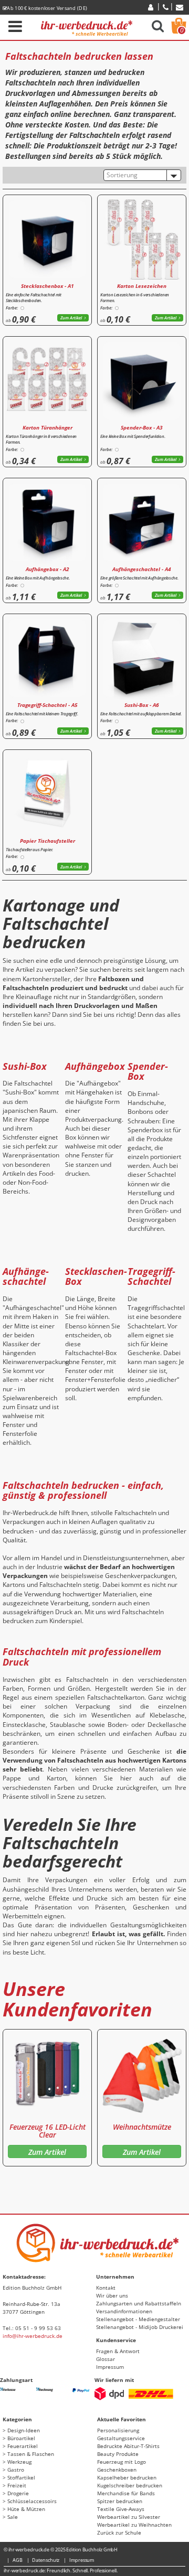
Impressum (110, 2367)
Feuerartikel (23, 2446)
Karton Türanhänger (48, 427)
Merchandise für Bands (126, 2493)
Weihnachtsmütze (142, 2127)
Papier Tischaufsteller (48, 841)
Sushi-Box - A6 (142, 705)
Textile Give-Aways (121, 2509)
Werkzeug (19, 2462)
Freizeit (17, 2485)
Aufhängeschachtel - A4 (142, 569)
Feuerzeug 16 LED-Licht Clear (48, 2131)
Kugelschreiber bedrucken (130, 2485)
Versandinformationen (124, 2311)
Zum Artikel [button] (71, 318)
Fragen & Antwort (118, 2351)
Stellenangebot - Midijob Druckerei (140, 2327)
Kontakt (106, 2288)
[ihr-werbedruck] (87, 26)
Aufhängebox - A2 (48, 569)
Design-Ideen (24, 2430)
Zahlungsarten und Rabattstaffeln (139, 2303)
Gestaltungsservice (121, 2438)
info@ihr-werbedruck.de (33, 2336)
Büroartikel (21, 2438)
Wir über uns (112, 2295)
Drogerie (18, 2493)
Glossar (106, 2359)
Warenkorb (182, 30)
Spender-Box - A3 (142, 427)
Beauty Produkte (118, 2454)
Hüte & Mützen (26, 2509)
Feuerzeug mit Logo (122, 2462)
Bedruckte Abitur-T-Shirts (128, 2446)
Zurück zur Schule (119, 2532)
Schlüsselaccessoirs (32, 2501)
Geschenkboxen (117, 2470)
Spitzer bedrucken (120, 2501)
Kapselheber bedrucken (127, 2477)
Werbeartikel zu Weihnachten (134, 2525)
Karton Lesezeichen (142, 286)
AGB (18, 2560)
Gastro (16, 2470)
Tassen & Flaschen (31, 2454)
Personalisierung (118, 2430)
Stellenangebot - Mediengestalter (138, 2319)
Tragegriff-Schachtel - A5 (48, 705)
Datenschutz (46, 2560)
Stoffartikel (21, 2477)
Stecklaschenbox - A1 (48, 286)
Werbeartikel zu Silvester (129, 2517)
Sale (13, 2517)
